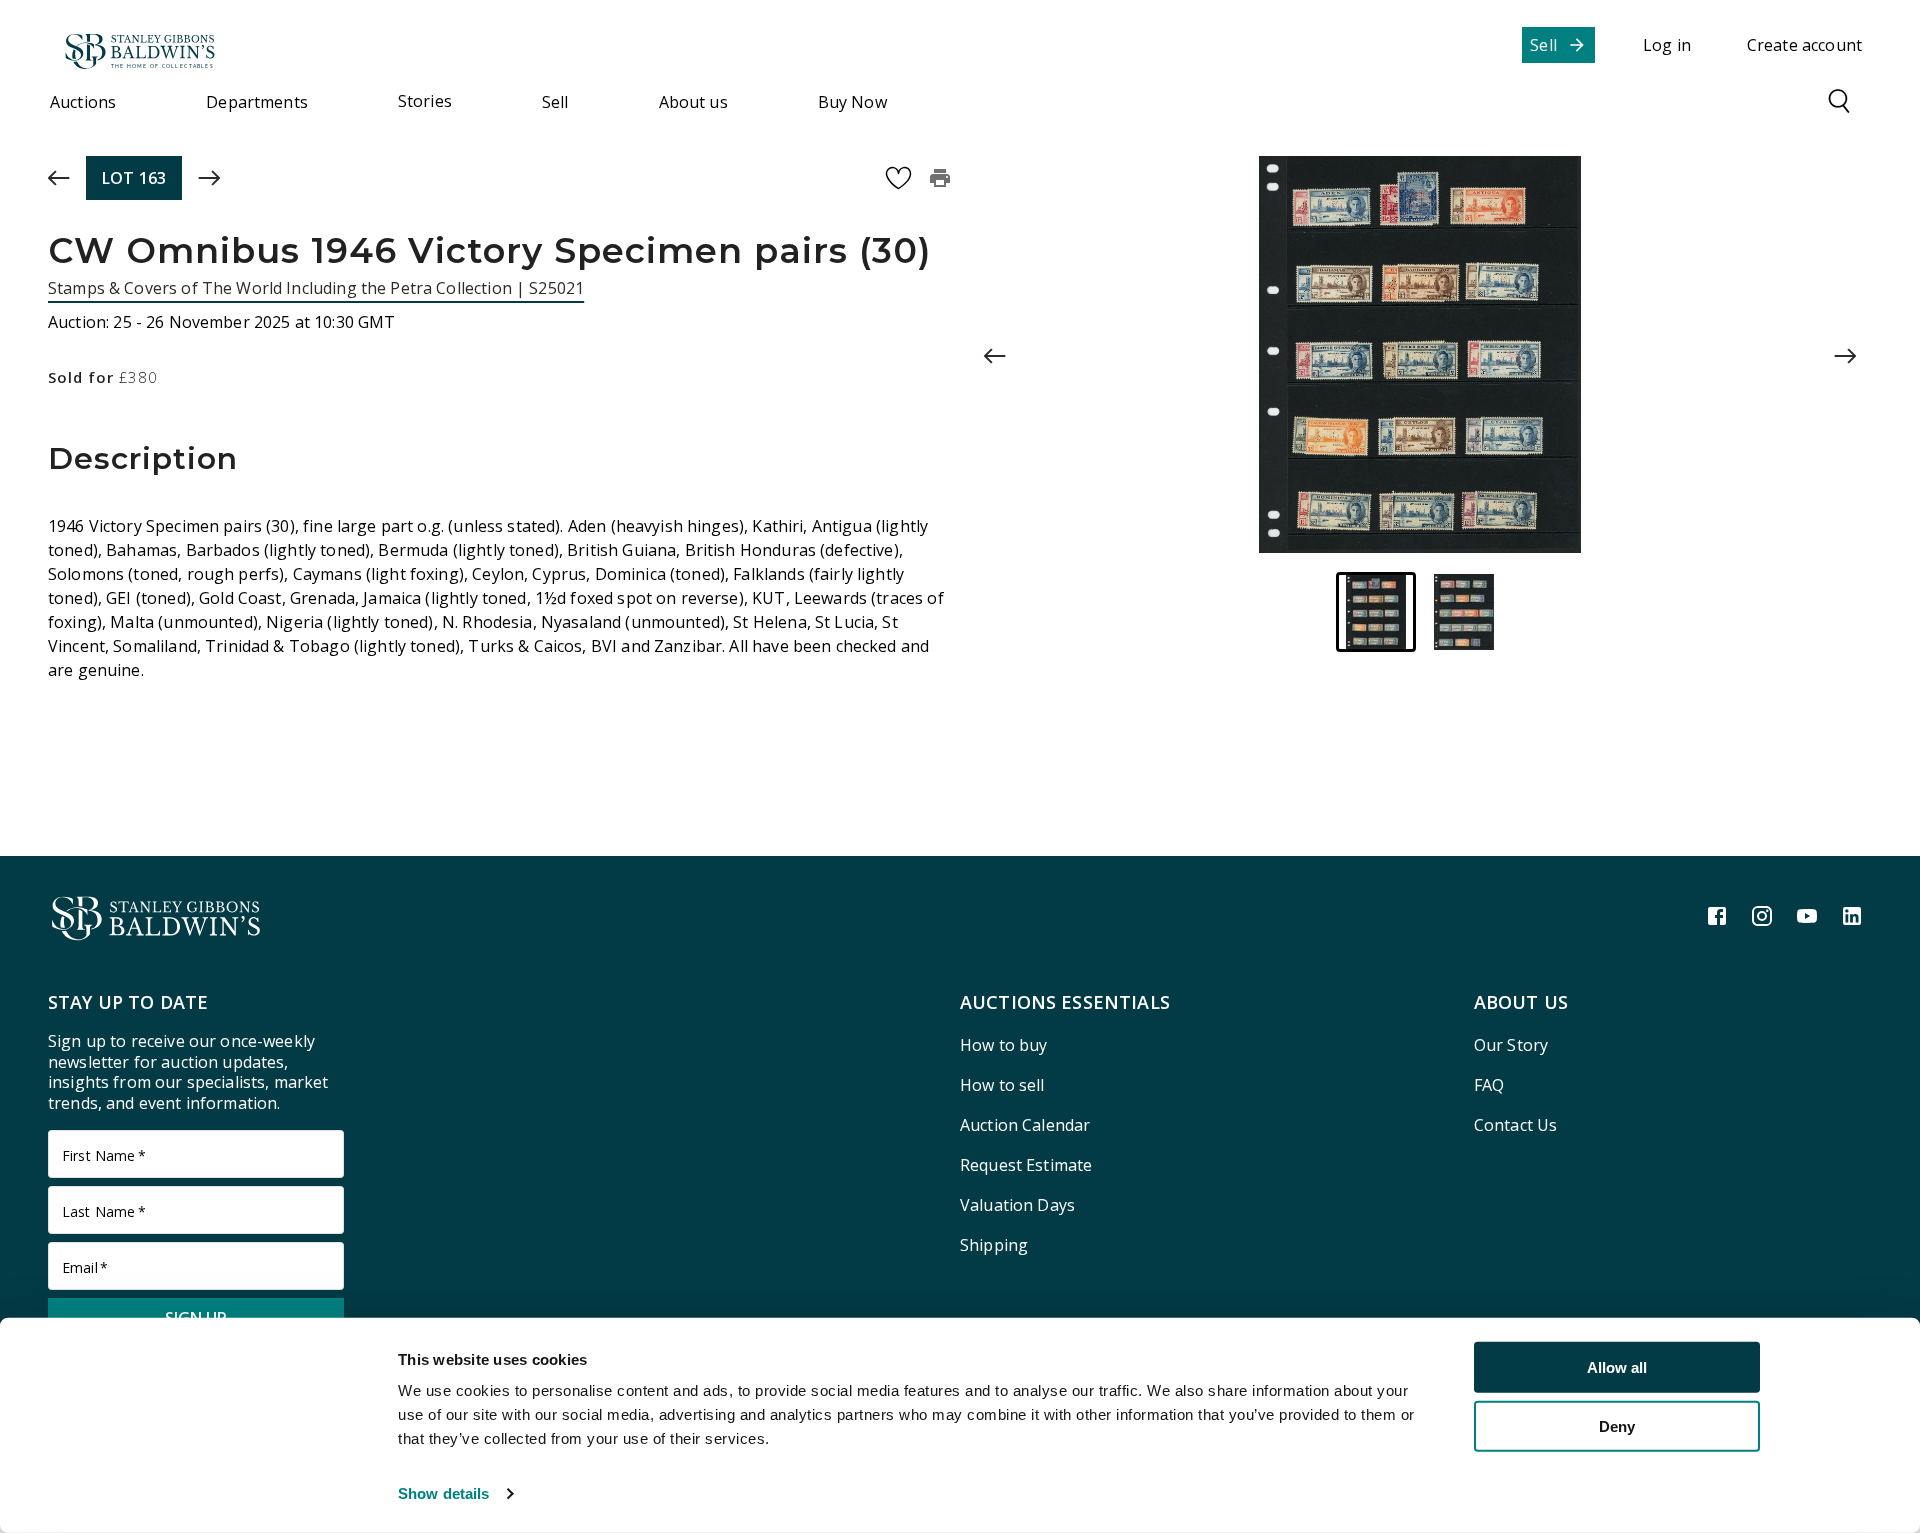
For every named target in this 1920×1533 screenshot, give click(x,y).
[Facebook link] (1717, 916)
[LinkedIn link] (1852, 916)
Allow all (1617, 1367)
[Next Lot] (209, 178)
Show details (443, 1493)
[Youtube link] (1807, 916)
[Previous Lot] (59, 178)
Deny (1617, 1425)
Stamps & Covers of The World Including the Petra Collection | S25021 (316, 288)
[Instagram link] (1762, 916)
